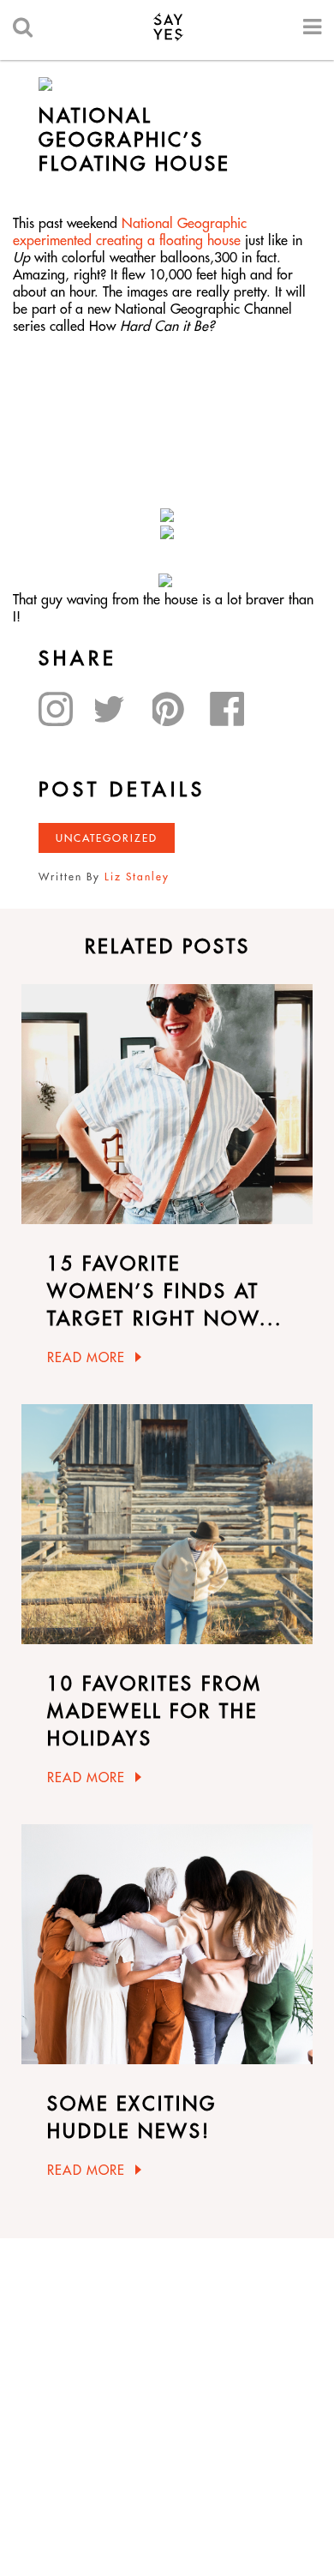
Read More (86, 1357)
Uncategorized (107, 838)
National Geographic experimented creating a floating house (130, 231)
